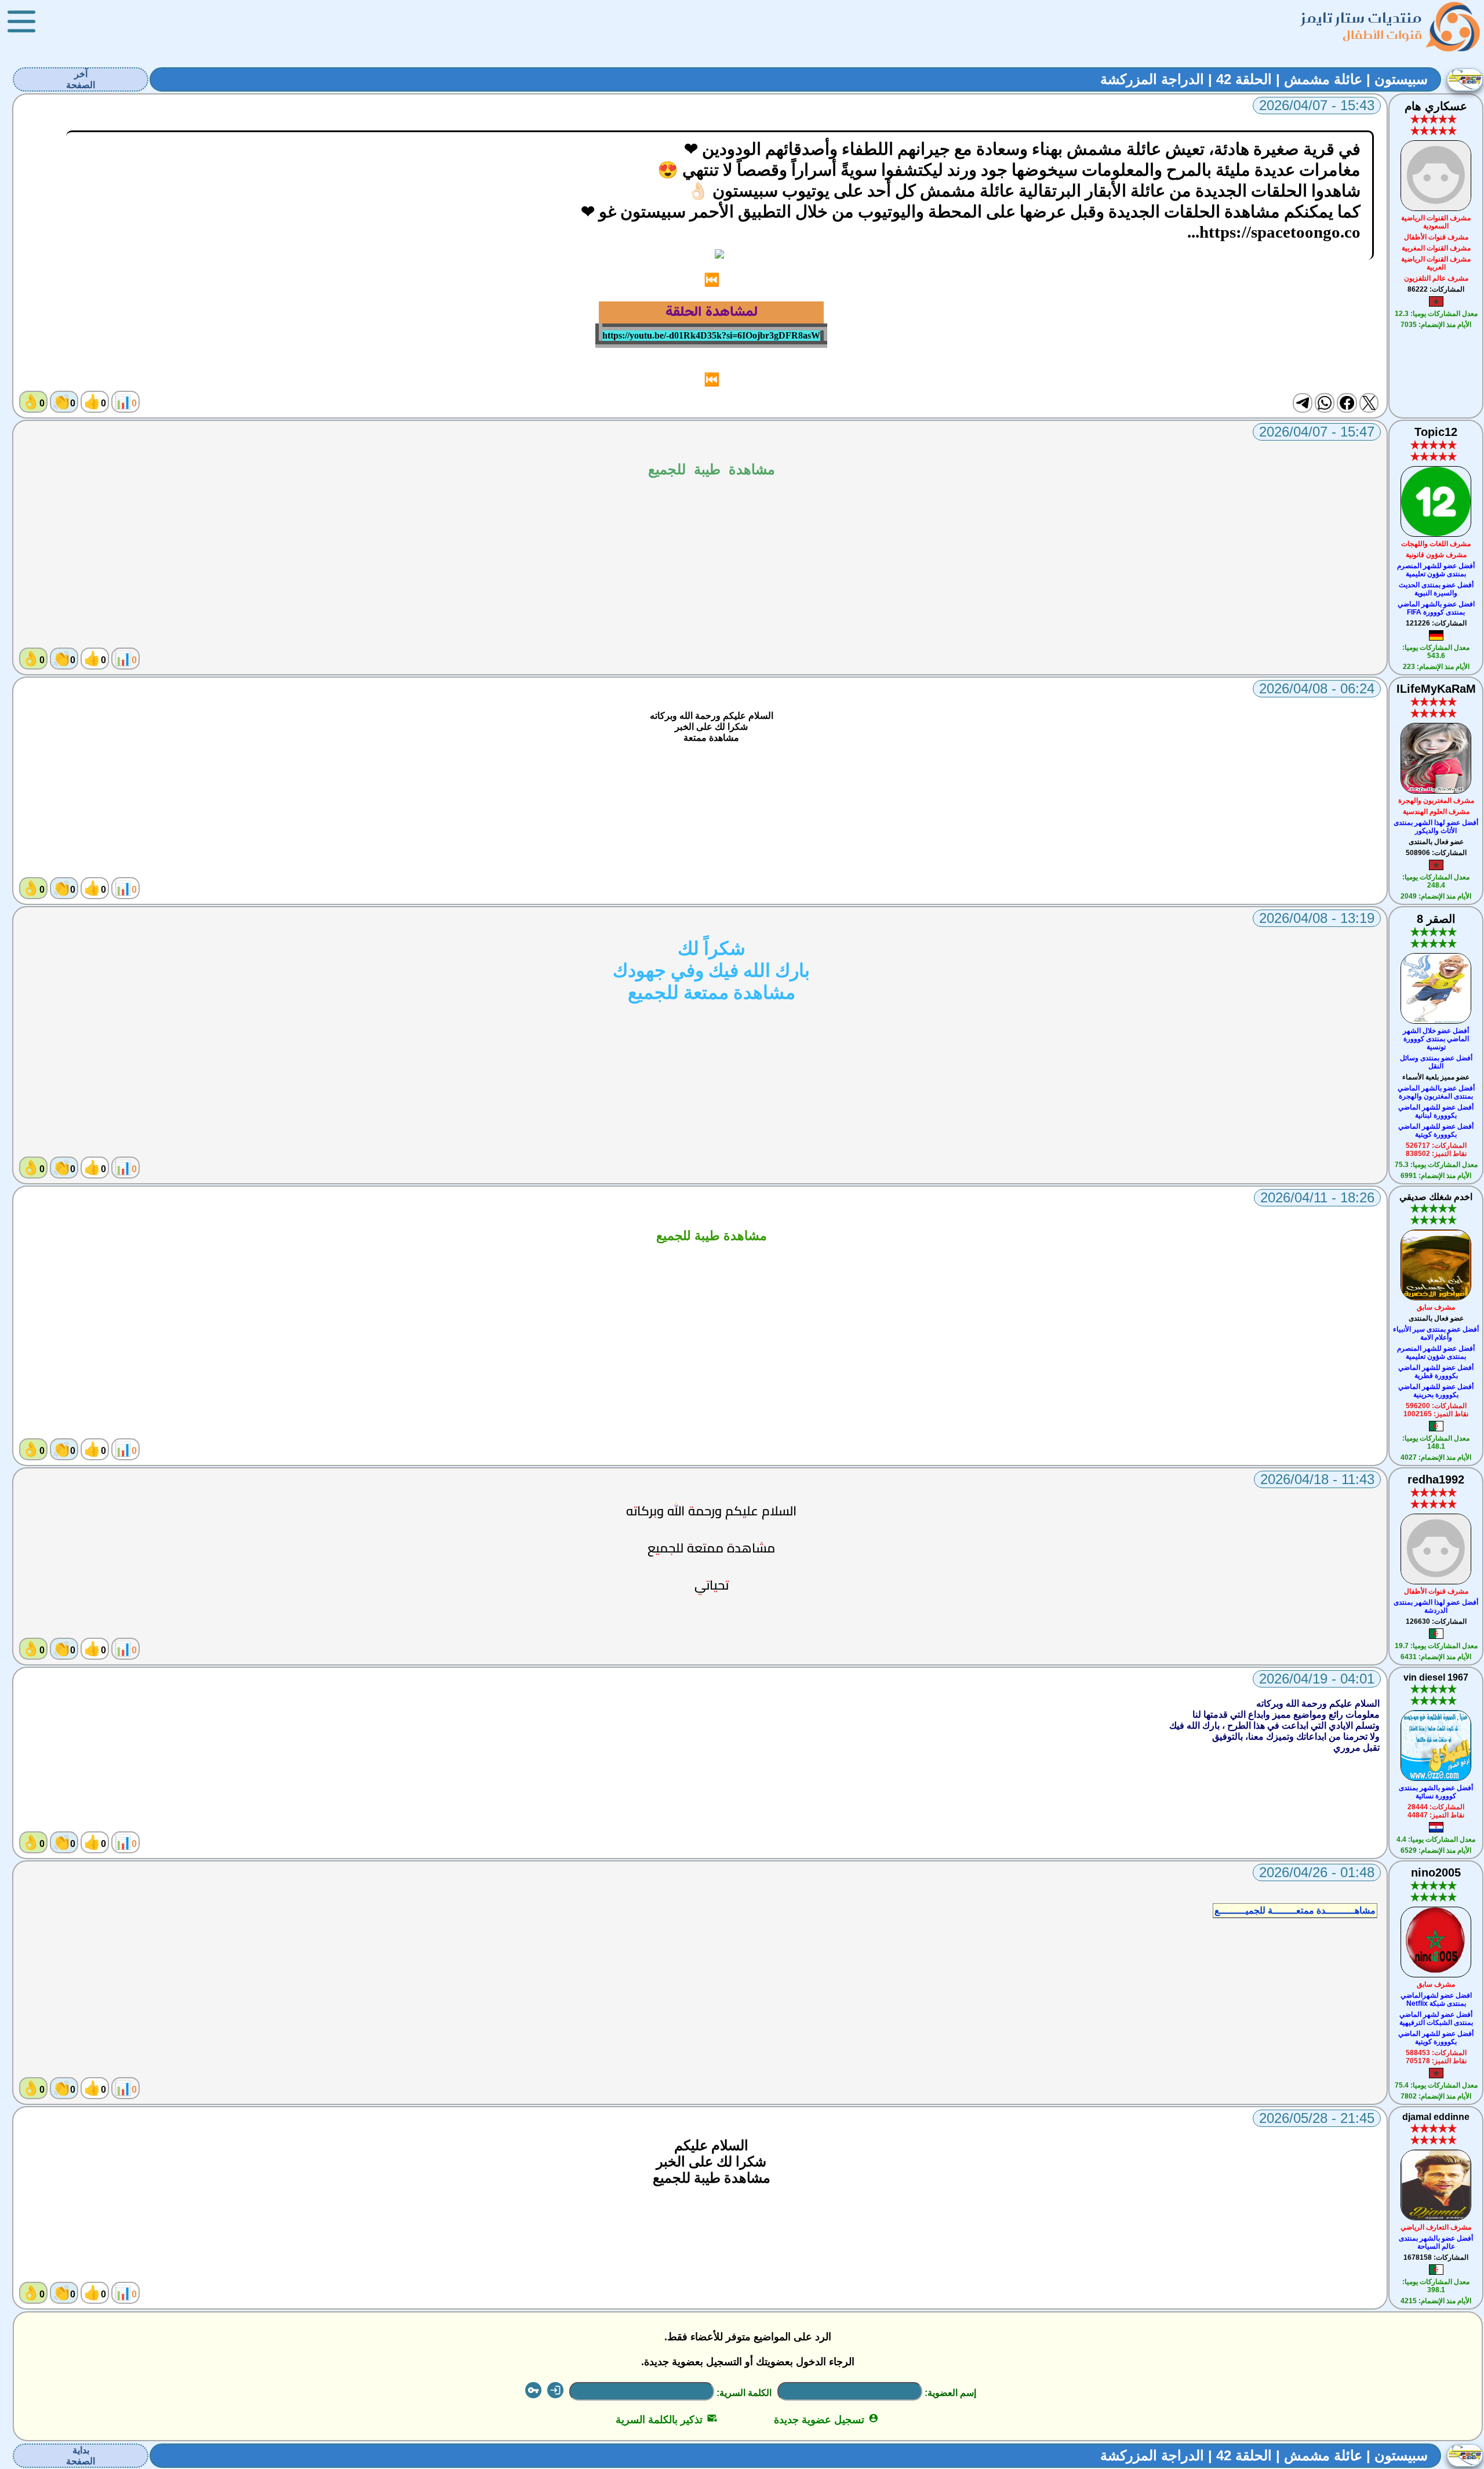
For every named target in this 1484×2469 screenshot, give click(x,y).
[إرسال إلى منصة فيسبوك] (1347, 403)
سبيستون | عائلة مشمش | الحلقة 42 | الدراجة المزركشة (1264, 79)
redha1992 (1436, 1479)
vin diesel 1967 (1436, 1677)
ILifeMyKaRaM (1436, 689)
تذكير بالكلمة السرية (666, 2420)
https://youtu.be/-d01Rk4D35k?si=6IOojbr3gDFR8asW (711, 335)
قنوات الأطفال (1382, 34)
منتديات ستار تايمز (1362, 18)
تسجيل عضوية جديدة (826, 2420)
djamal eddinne (1436, 2117)
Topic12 (1436, 432)
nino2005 (1436, 1872)
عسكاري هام (1436, 106)
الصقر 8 (1436, 919)
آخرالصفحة (81, 79)
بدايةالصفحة (81, 2456)
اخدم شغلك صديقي (1436, 1197)
